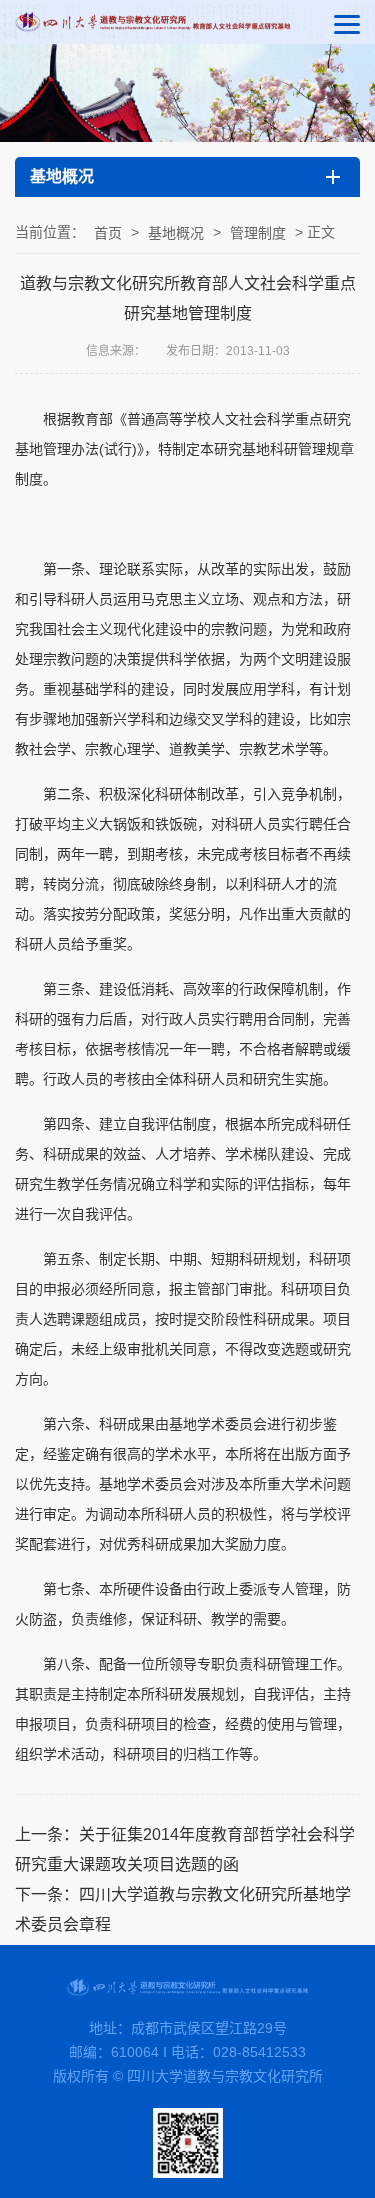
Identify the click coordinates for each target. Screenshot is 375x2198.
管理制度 (258, 233)
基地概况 (176, 233)
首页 (108, 233)
